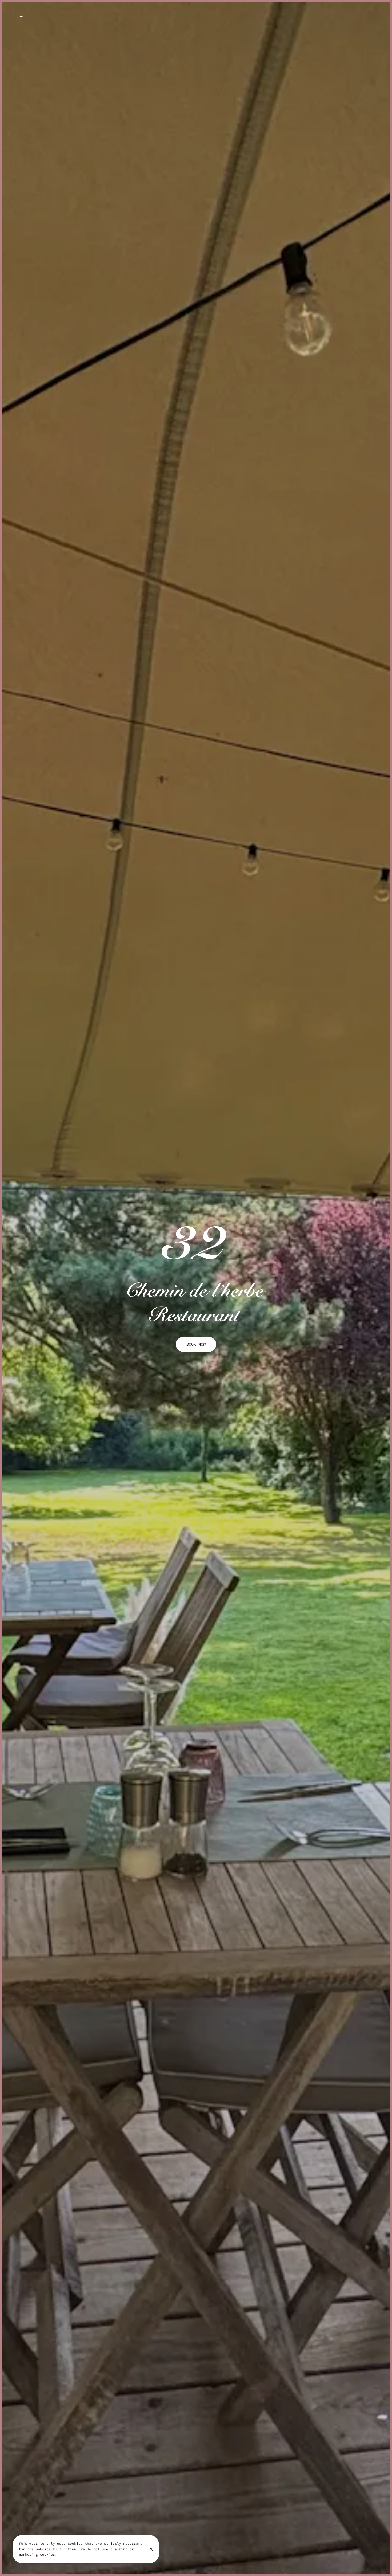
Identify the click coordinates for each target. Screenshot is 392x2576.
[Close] (151, 2549)
